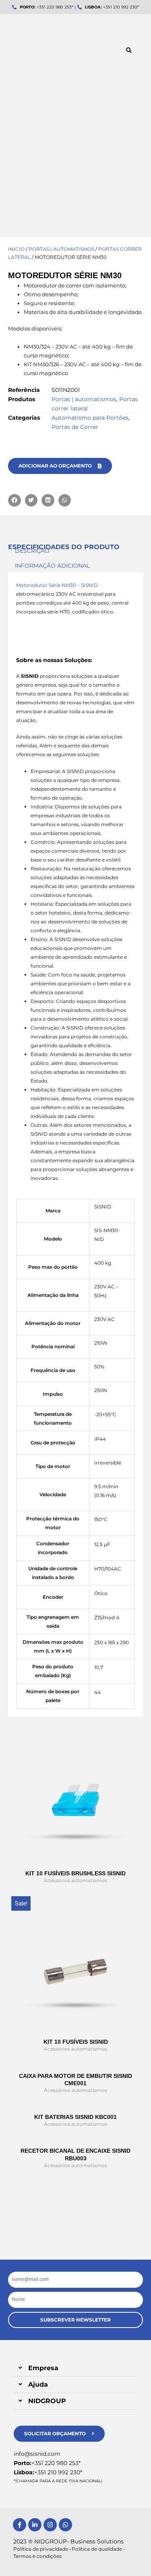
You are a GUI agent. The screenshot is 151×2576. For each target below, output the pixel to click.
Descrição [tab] (32, 551)
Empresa (43, 2368)
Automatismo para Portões (90, 418)
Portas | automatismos (61, 249)
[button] (129, 50)
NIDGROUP (47, 2401)
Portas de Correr (75, 427)
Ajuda (38, 2384)
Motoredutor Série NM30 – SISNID (57, 585)
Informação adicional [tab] (52, 566)
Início (16, 249)
